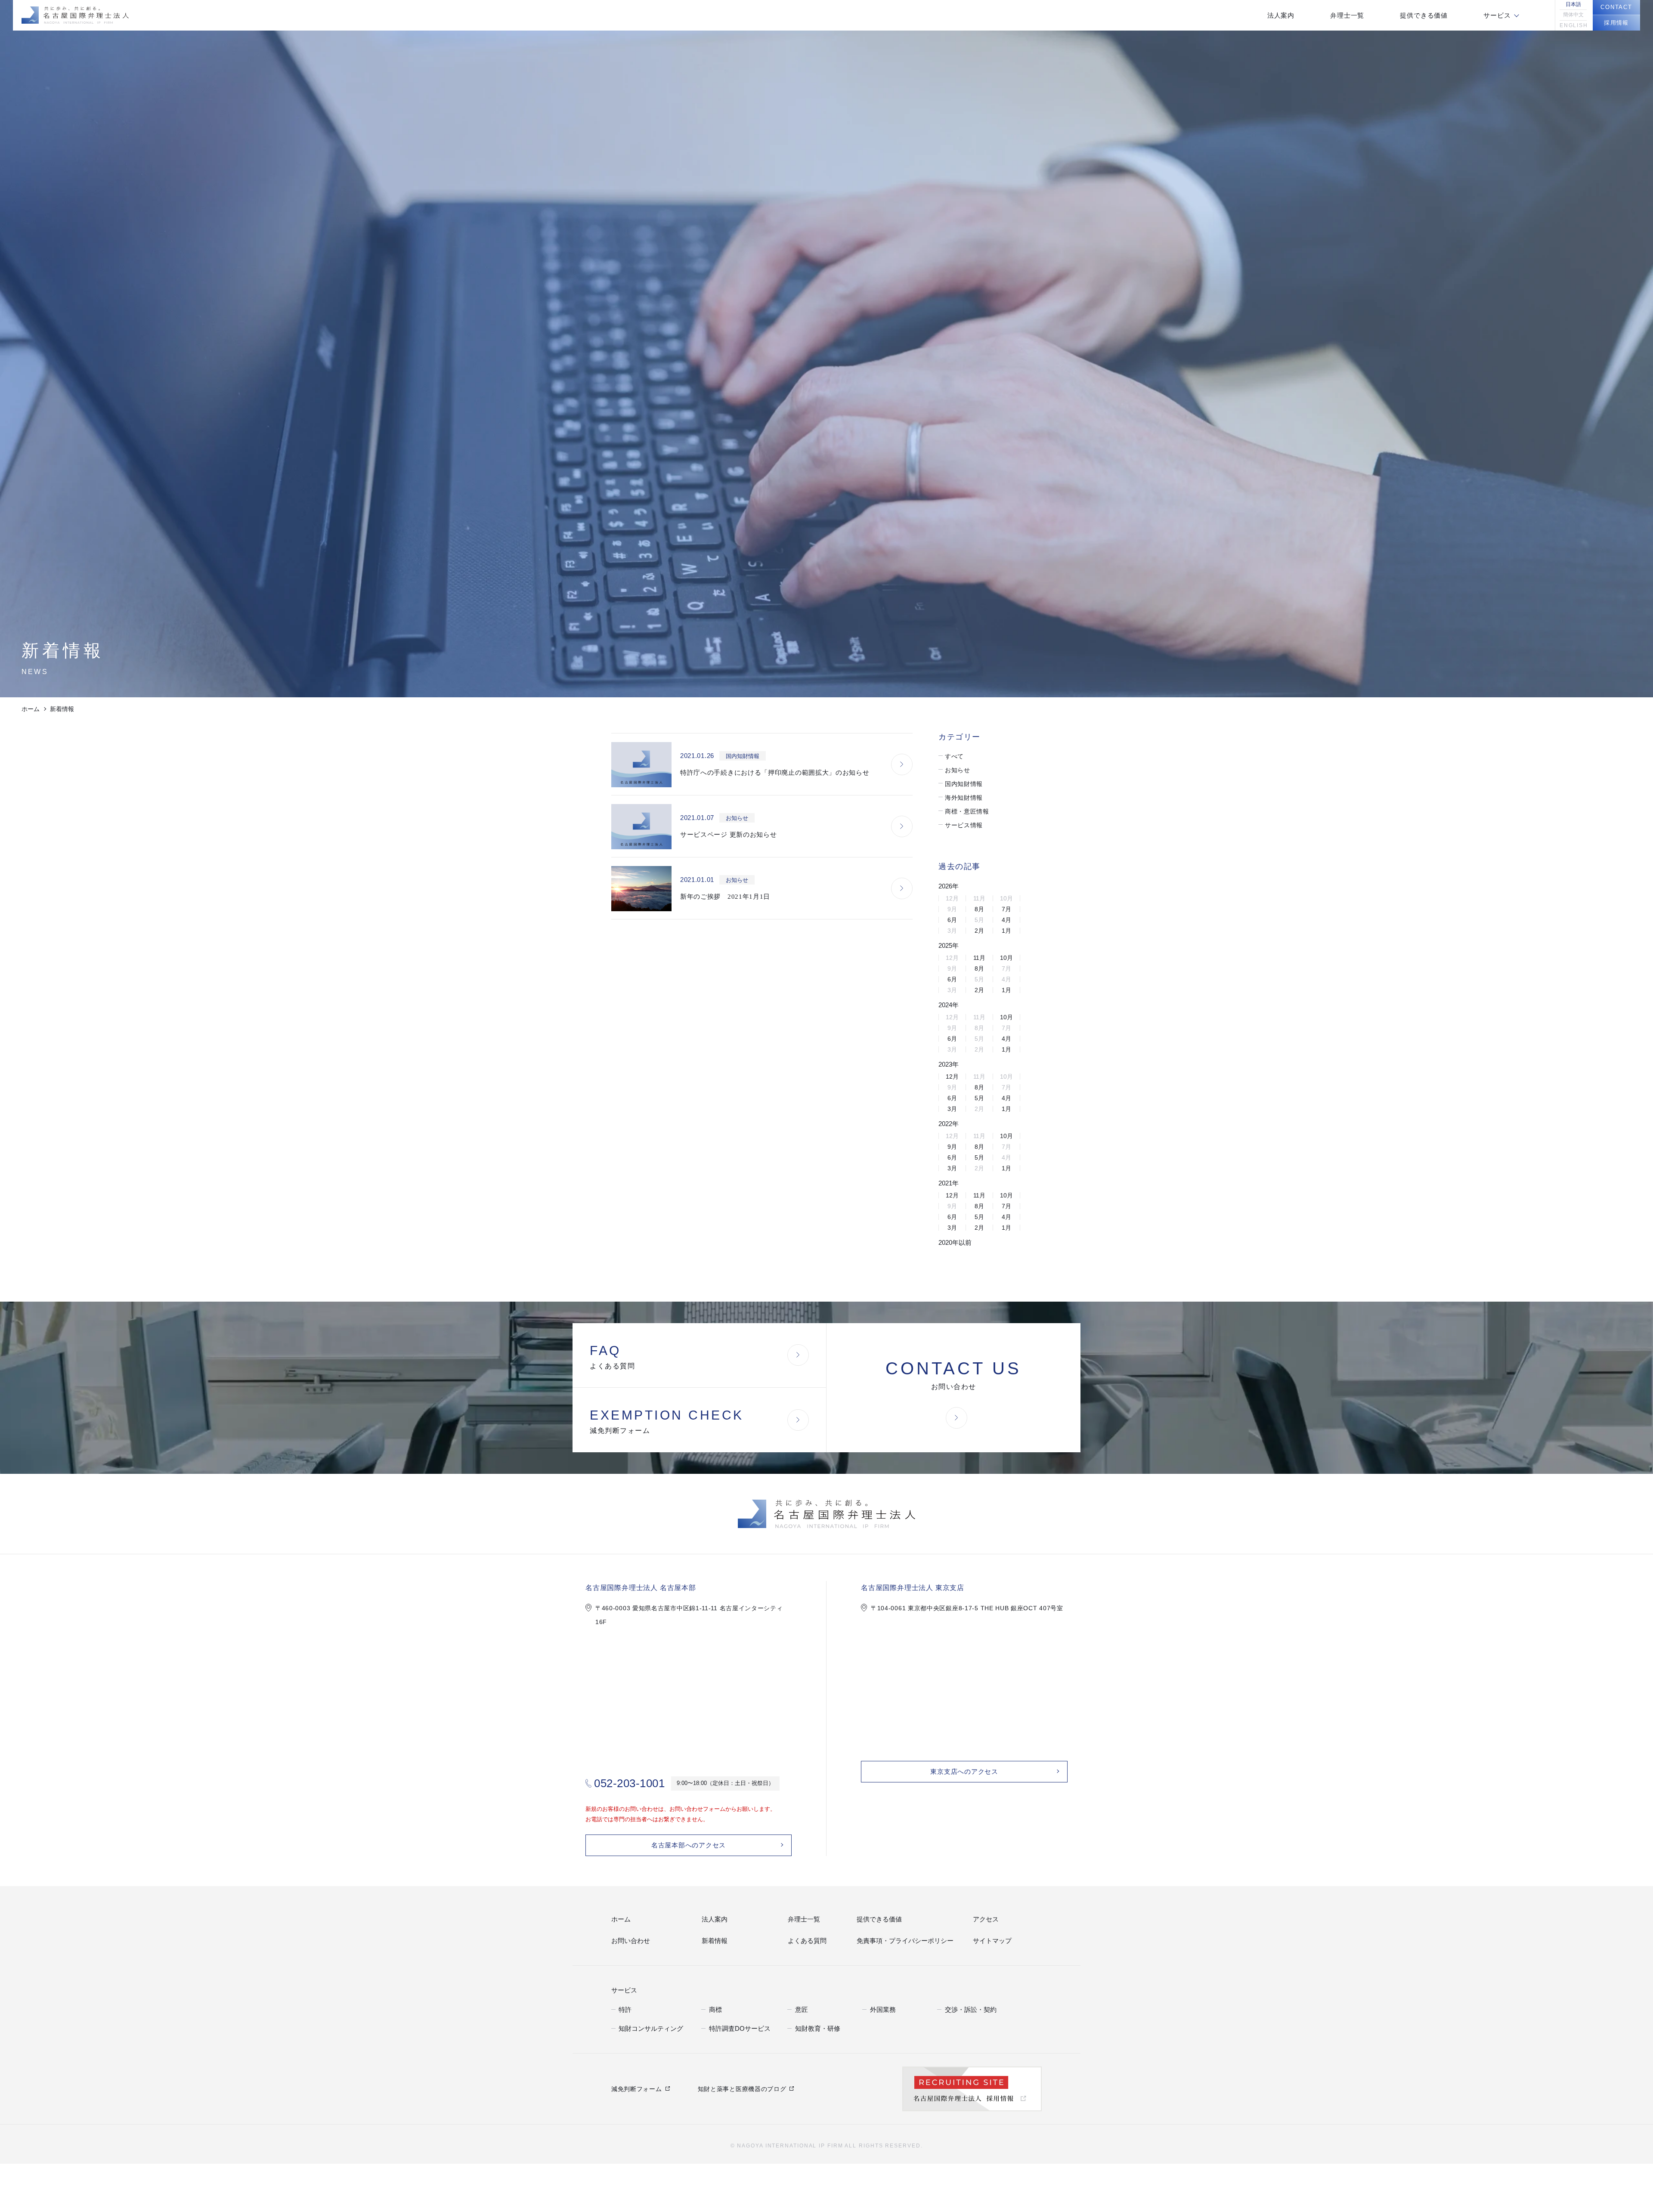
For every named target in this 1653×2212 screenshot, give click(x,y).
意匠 (801, 2009)
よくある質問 (805, 1941)
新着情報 (713, 1941)
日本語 (1573, 4)
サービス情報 (964, 825)
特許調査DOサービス (735, 2028)
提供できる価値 (876, 1920)
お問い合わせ (628, 1941)
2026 (949, 886)
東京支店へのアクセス (964, 1772)
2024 (949, 1005)
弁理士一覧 (802, 1920)
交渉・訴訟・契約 (967, 2009)
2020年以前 (955, 1242)
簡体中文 (1573, 15)
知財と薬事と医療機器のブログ (742, 2088)
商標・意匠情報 (967, 811)
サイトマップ (990, 1941)
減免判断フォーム (637, 2088)
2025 (949, 945)
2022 (949, 1124)
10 (1006, 958)
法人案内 (713, 1920)
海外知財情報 (964, 798)
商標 (715, 2009)
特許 (624, 2009)
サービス (622, 1989)
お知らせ (958, 770)
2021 (949, 1183)
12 (952, 1077)
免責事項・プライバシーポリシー (899, 1941)
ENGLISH (1573, 25)
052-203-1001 (629, 1783)
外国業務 (881, 2009)
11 (979, 958)
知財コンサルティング (647, 2028)
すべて (954, 756)
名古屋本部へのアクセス (689, 1845)
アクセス (984, 1920)
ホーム (31, 709)
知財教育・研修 (815, 2028)
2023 (949, 1064)
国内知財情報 (964, 784)
